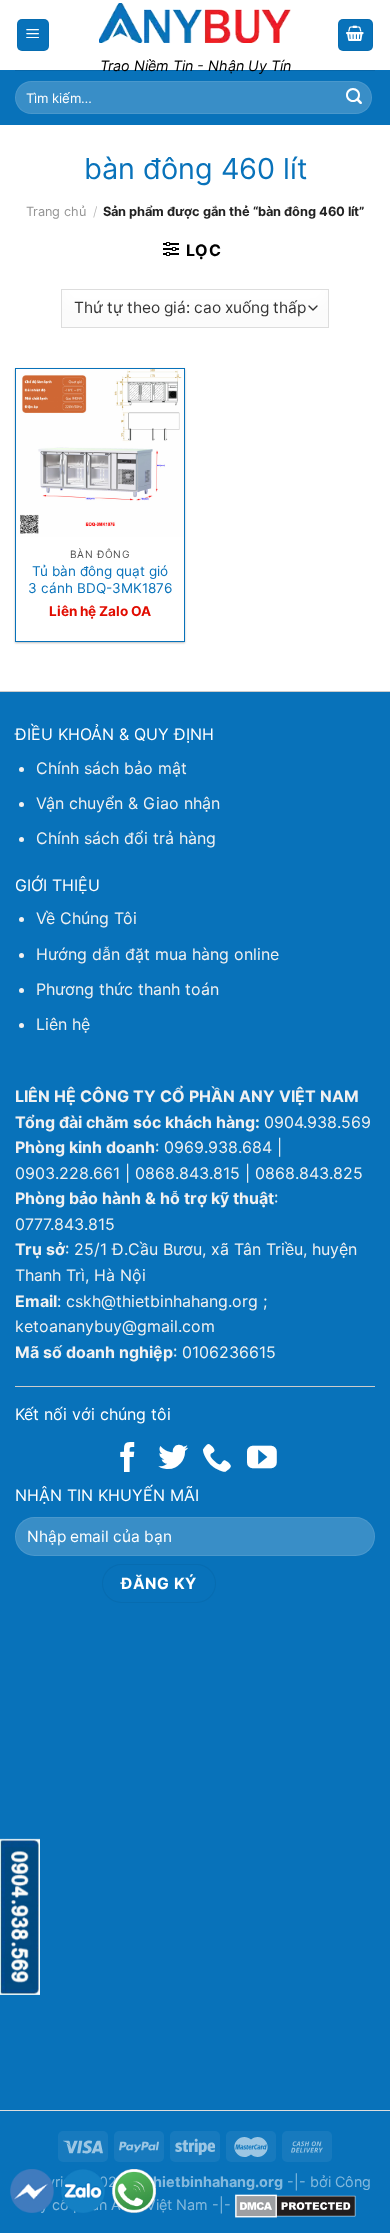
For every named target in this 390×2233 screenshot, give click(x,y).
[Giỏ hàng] (356, 35)
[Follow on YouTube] (262, 1459)
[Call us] (217, 1459)
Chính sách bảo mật (111, 768)
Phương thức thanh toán (127, 989)
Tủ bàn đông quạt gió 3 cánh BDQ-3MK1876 (100, 580)
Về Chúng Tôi (86, 918)
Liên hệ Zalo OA (100, 611)
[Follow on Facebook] (128, 1459)
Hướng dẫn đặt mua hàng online (157, 954)
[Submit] (354, 98)
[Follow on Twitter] (173, 1459)
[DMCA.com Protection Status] (295, 2204)
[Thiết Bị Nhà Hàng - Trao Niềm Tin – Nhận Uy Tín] (195, 23)
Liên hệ (63, 1024)
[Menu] (33, 35)
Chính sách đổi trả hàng (126, 838)
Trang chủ (56, 211)
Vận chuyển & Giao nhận (128, 803)
